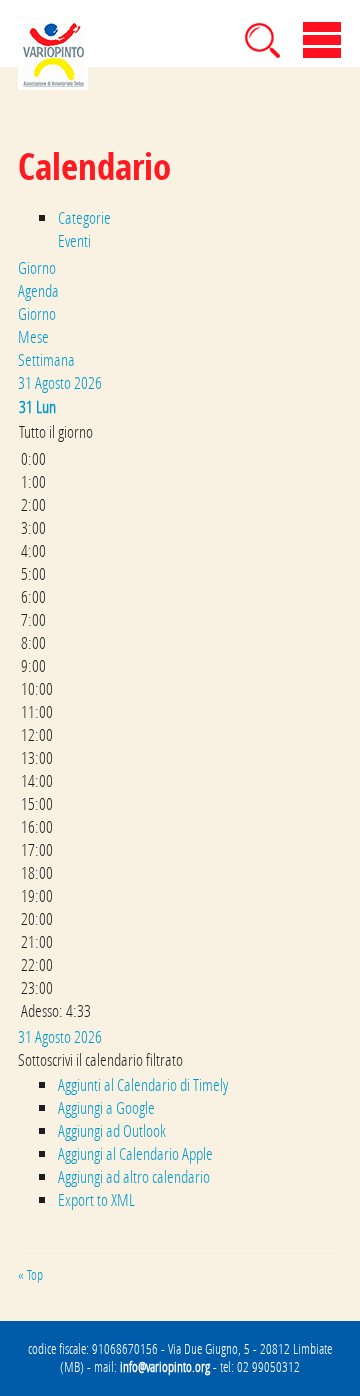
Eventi (74, 240)
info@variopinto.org (165, 1367)
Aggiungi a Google (106, 1107)
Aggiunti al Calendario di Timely (143, 1084)
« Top (30, 1275)
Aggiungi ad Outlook (112, 1130)
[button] (100, 1059)
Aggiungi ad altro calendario (134, 1176)
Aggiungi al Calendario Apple (135, 1153)
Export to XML (96, 1199)
